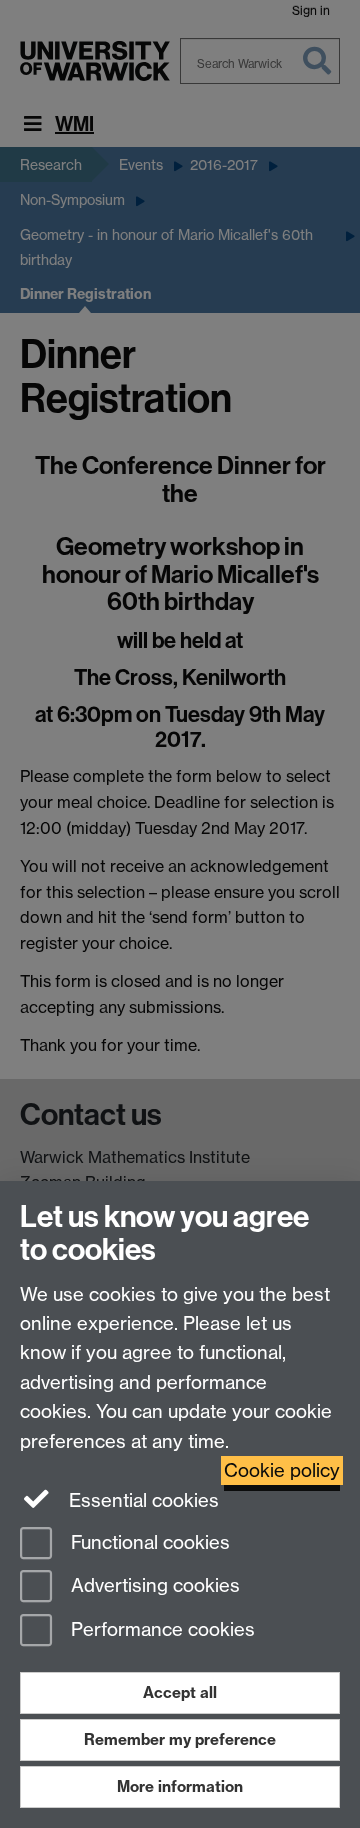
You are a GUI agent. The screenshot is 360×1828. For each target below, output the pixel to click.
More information (180, 1786)
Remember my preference (180, 1739)
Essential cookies (141, 1500)
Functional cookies (148, 1542)
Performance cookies (160, 1630)
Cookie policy (282, 1470)
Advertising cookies (153, 1586)
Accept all (180, 1692)
